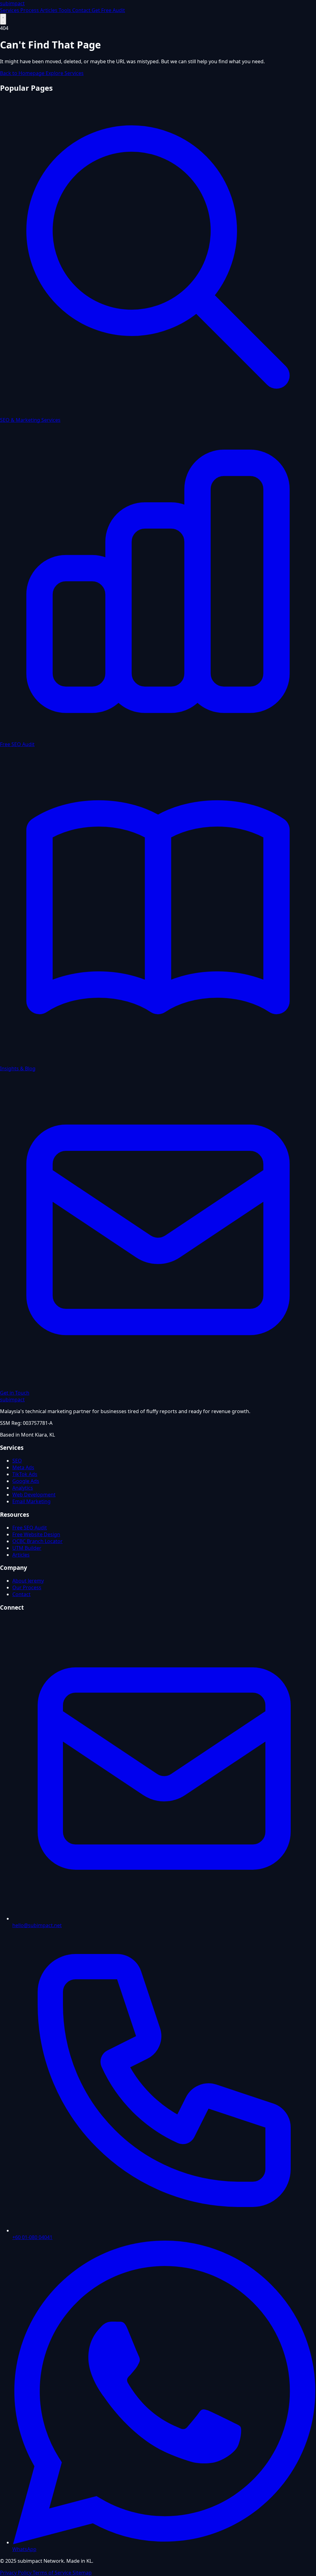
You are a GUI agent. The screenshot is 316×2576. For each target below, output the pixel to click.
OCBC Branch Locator (37, 1541)
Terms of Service (53, 2573)
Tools (65, 10)
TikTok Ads (25, 1474)
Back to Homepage (23, 73)
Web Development (34, 1495)
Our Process (27, 1587)
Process (30, 10)
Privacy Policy (16, 2573)
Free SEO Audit (30, 1528)
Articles (49, 10)
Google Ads (26, 1481)
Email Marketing (31, 1501)
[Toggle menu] (3, 19)
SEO (17, 1461)
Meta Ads (23, 1467)
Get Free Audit (108, 10)
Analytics (23, 1488)
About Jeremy (28, 1581)
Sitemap (82, 2573)
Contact (82, 10)
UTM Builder (27, 1548)
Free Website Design (36, 1534)
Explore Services (65, 73)
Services (10, 10)
